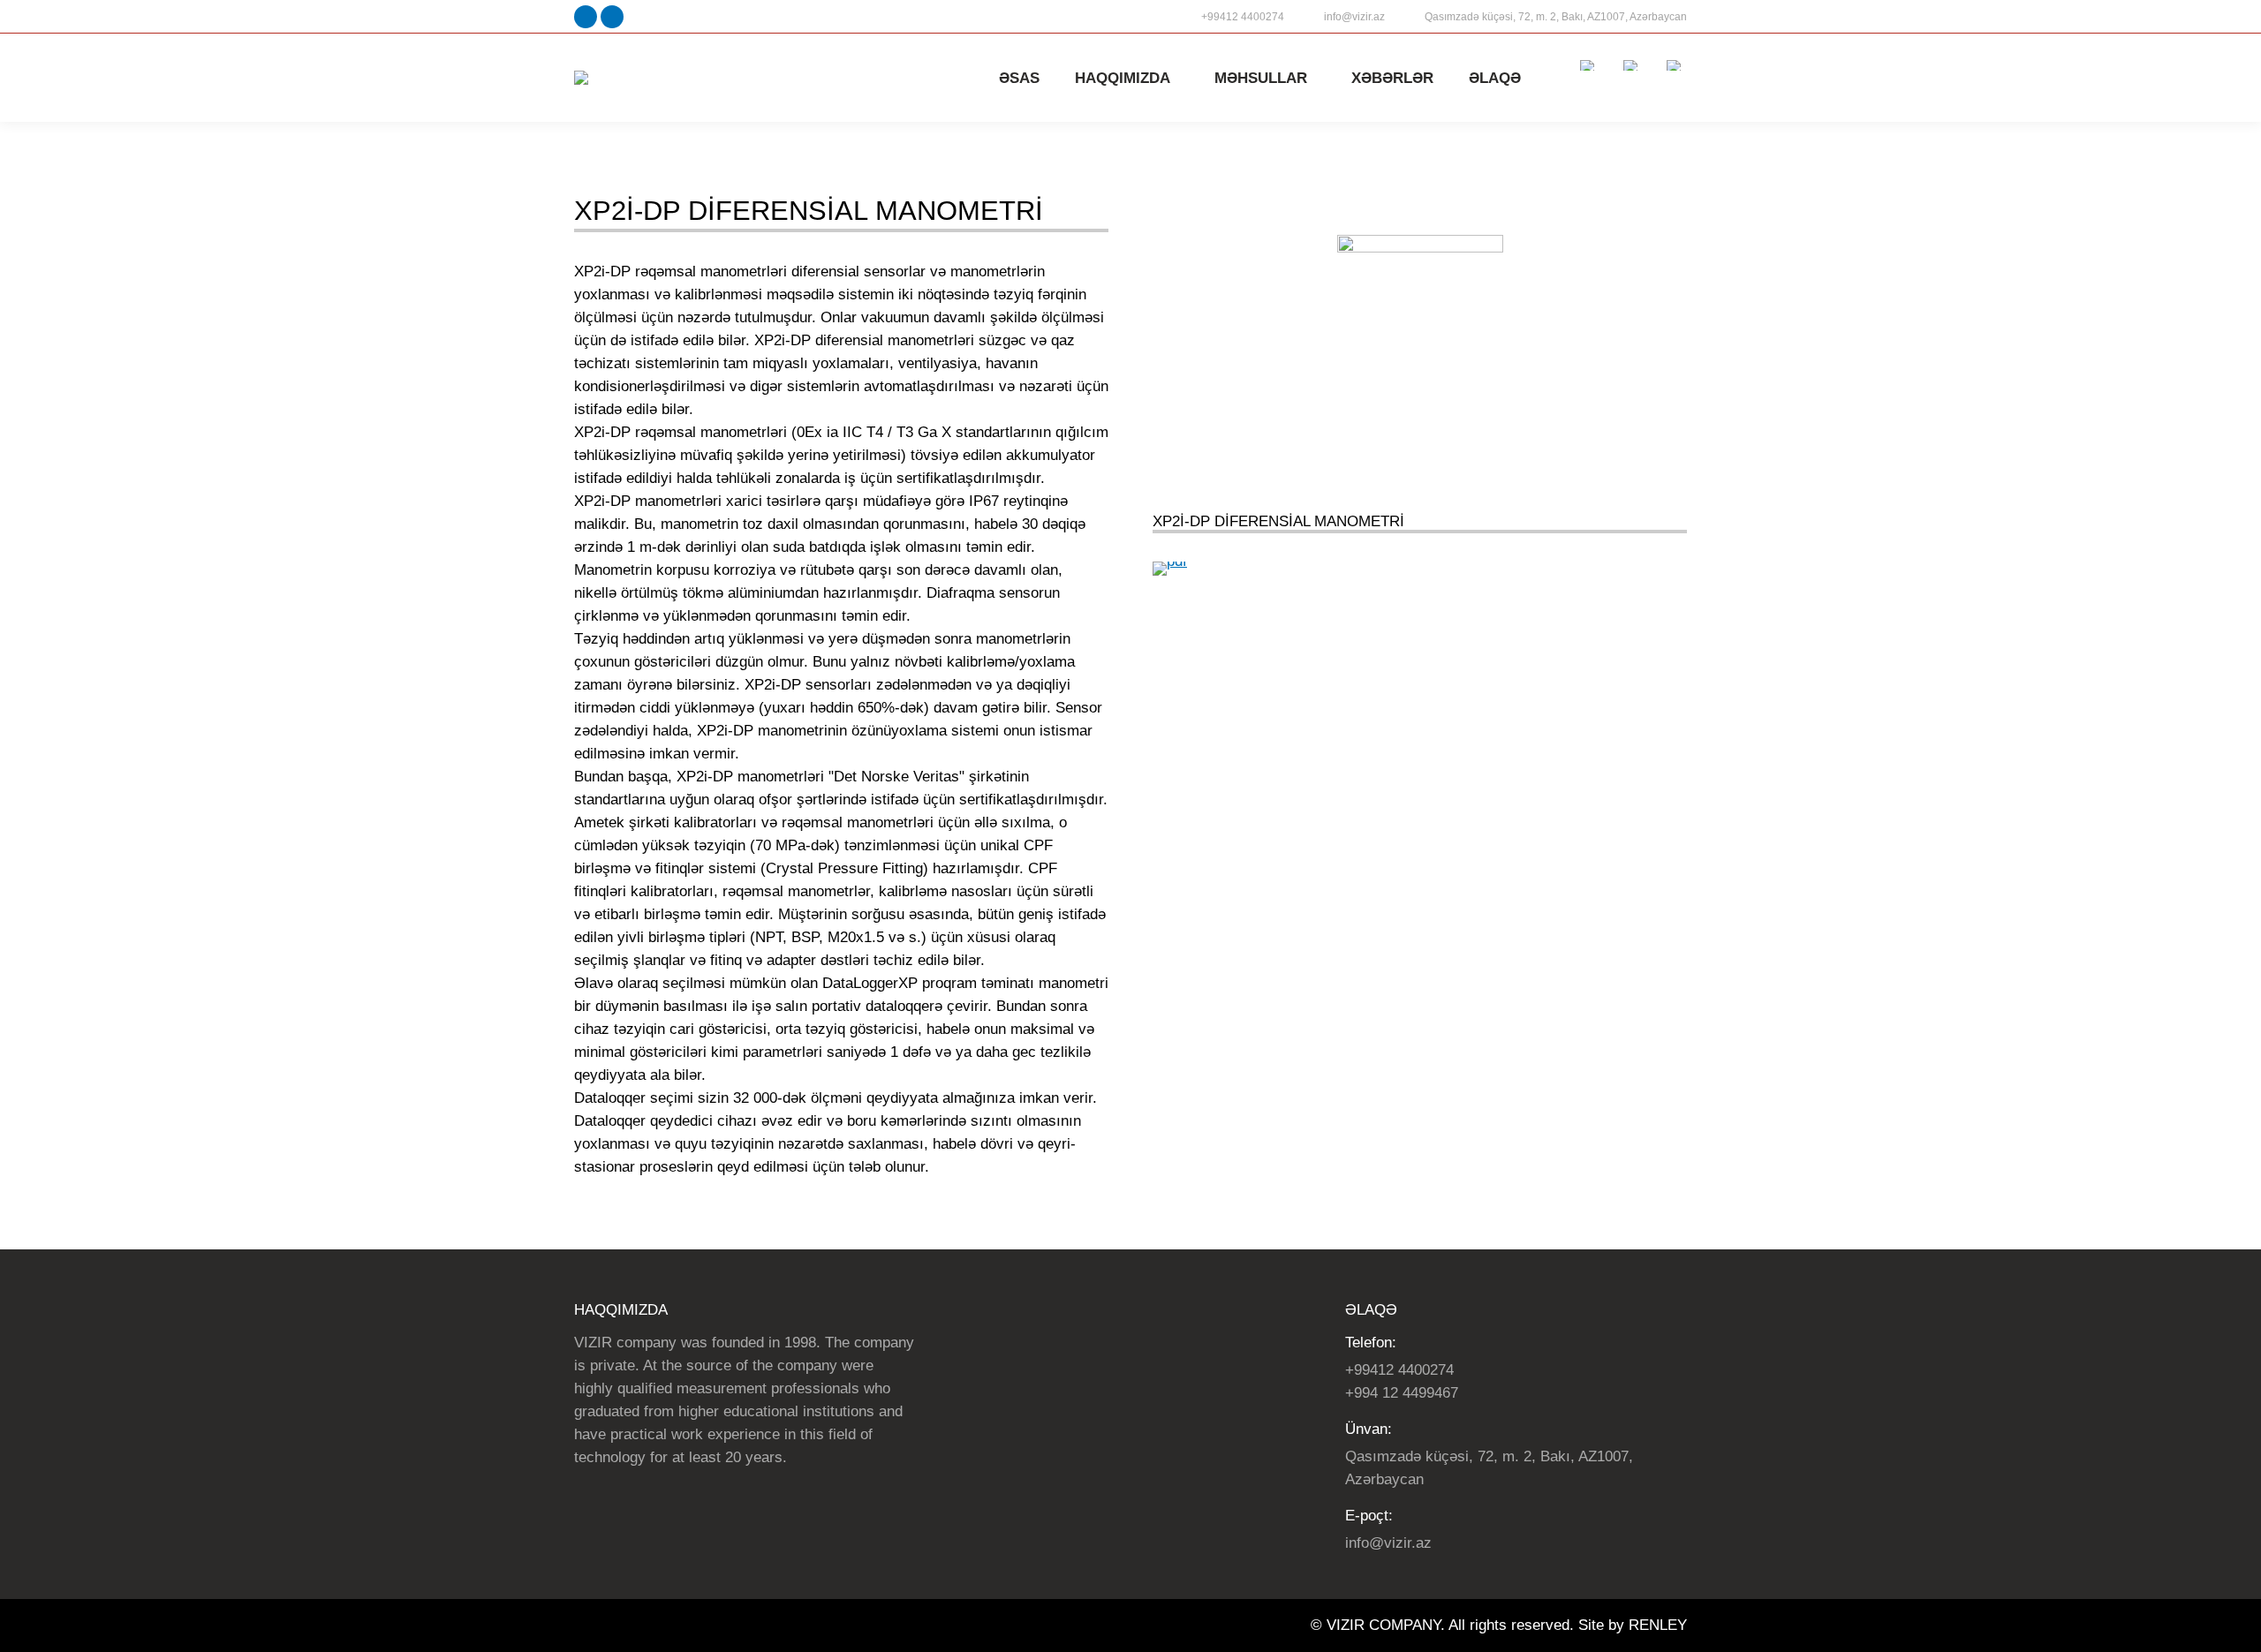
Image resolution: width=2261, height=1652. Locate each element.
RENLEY (1658, 1625)
